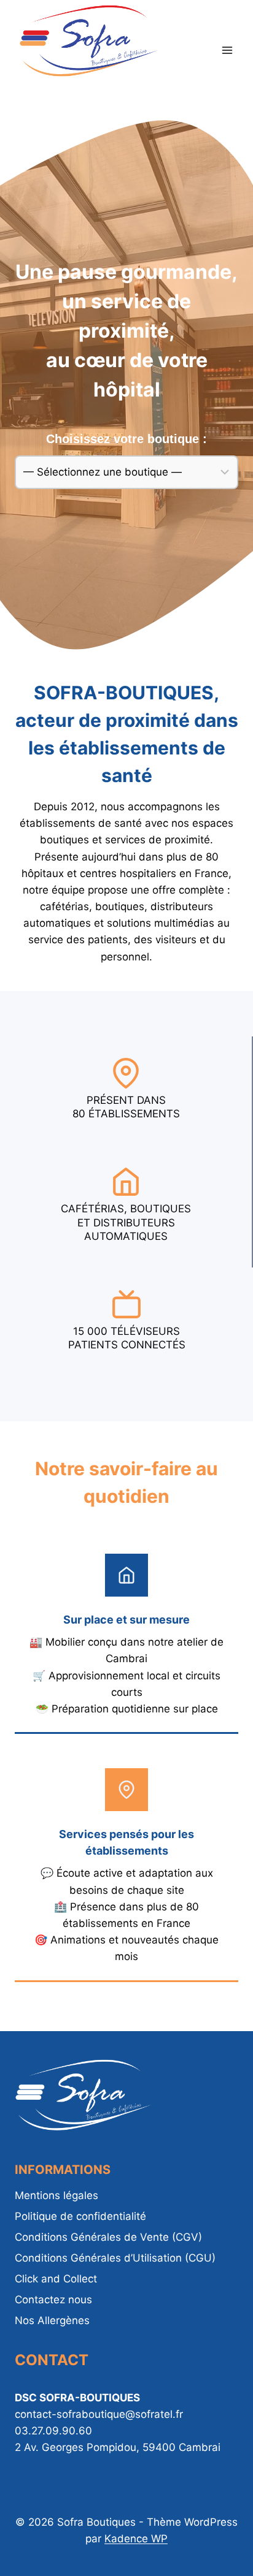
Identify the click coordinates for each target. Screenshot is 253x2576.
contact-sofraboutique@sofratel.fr (99, 2414)
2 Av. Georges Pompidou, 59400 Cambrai (118, 2447)
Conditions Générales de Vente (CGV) (108, 2237)
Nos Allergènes (52, 2320)
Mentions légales (56, 2195)
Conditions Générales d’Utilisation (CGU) (115, 2258)
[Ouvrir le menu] (227, 50)
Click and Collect (56, 2279)
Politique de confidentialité (80, 2216)
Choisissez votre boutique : (126, 439)
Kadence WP (136, 2539)
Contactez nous (53, 2300)
